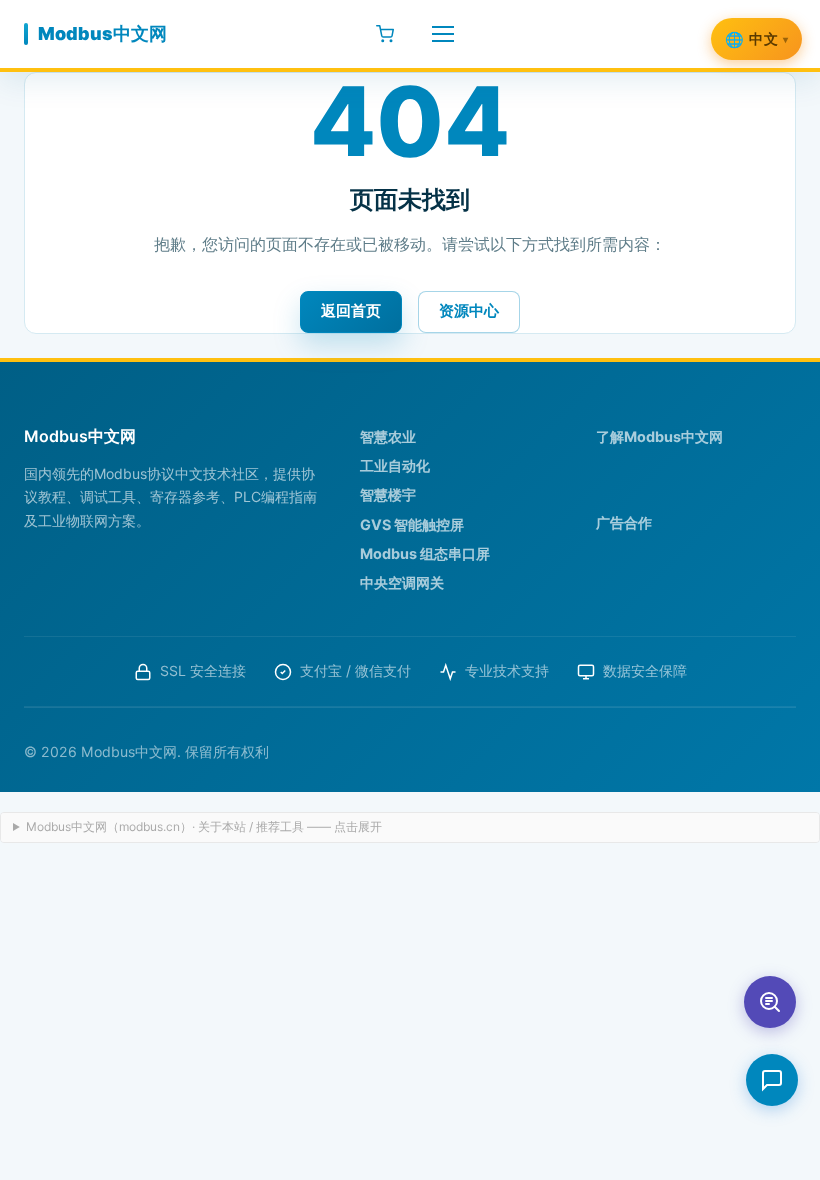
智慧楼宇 (388, 494)
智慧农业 (388, 436)
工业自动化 (395, 465)
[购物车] (385, 34)
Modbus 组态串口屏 (425, 553)
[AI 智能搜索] (770, 1002)
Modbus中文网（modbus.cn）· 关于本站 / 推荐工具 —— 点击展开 (204, 826)
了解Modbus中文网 (659, 436)
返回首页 (351, 310)
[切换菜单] (443, 34)
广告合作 (624, 522)
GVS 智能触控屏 (412, 524)
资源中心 (469, 310)
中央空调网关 (402, 582)
